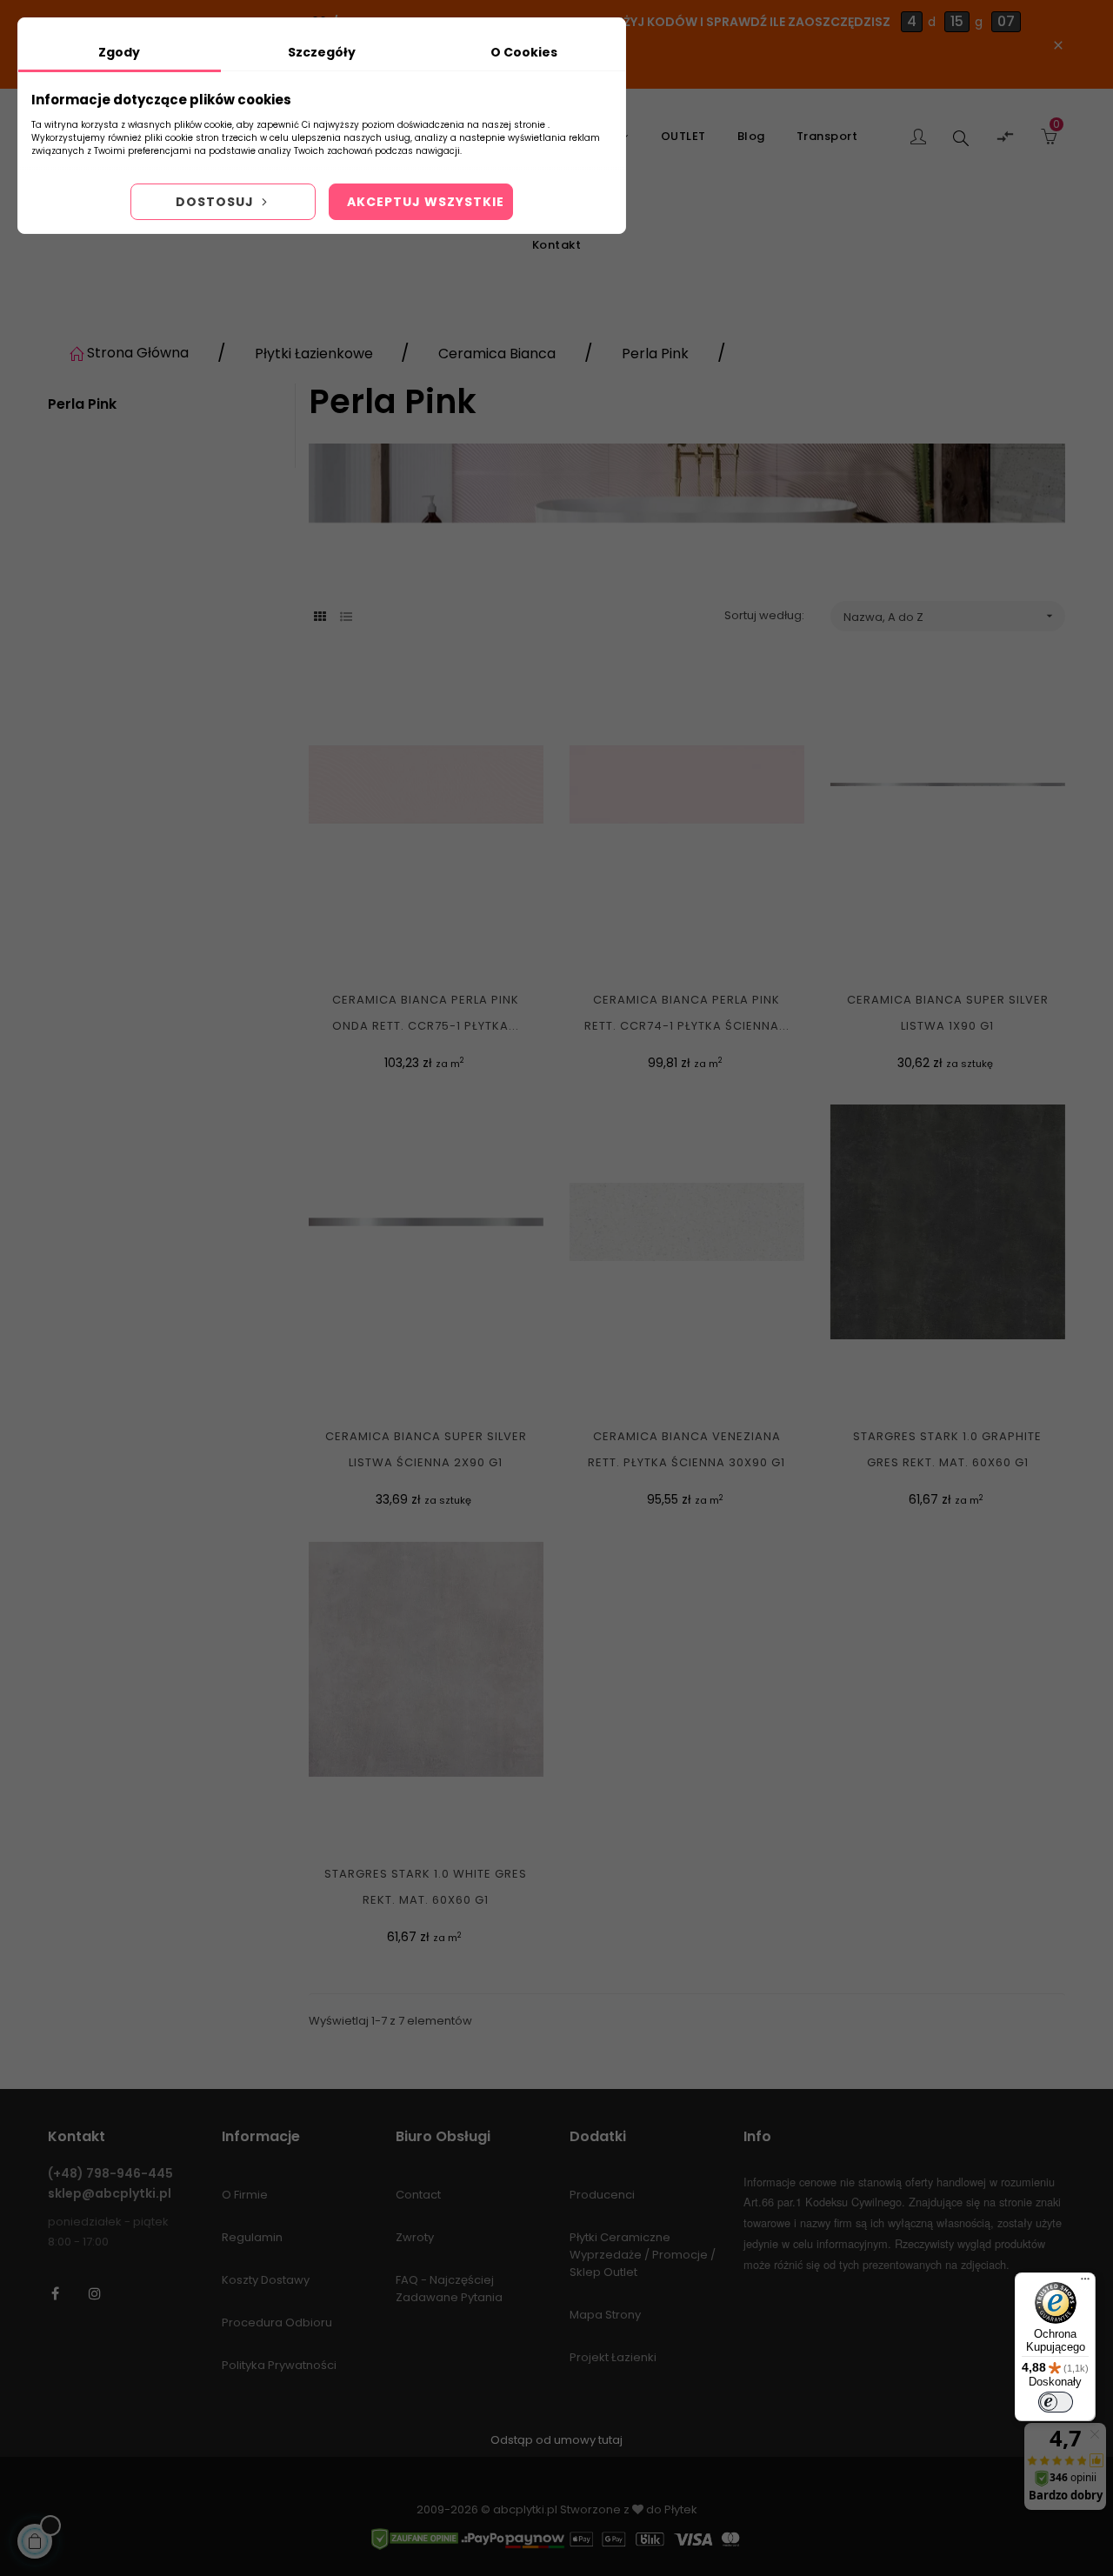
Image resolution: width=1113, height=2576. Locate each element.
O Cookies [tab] (524, 52)
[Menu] (1085, 2283)
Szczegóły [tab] (322, 52)
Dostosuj (217, 202)
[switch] (1056, 2402)
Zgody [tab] (119, 52)
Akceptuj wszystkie (426, 202)
